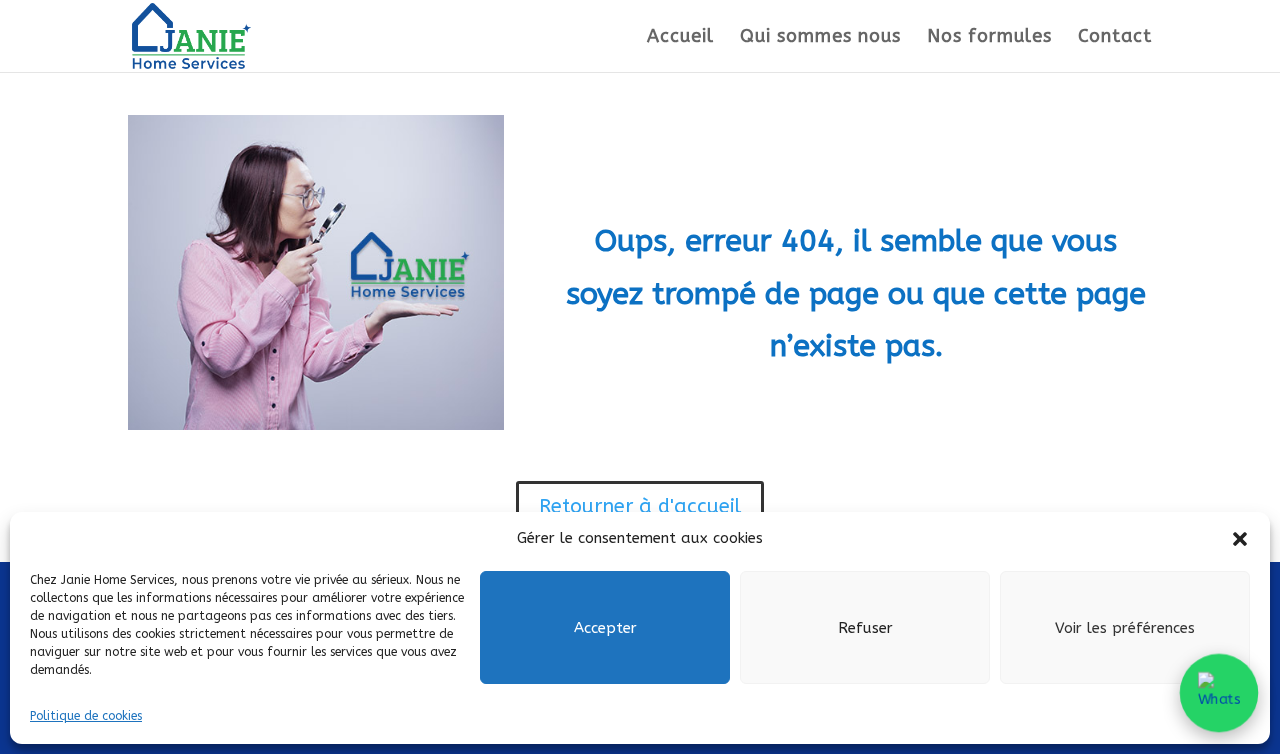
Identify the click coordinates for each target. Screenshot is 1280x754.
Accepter (605, 628)
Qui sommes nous (820, 38)
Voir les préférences (1125, 628)
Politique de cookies (86, 716)
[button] (1240, 539)
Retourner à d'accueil (640, 506)
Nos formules (989, 38)
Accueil (680, 38)
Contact (1115, 38)
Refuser (865, 628)
